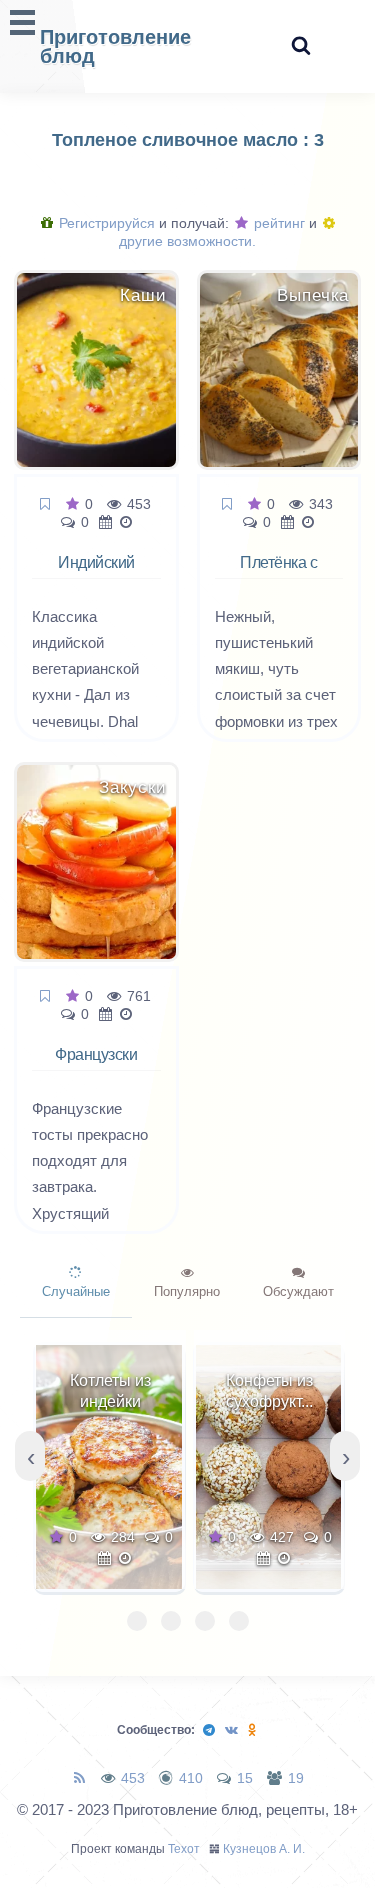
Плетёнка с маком (278, 574)
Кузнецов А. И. (264, 1849)
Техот (184, 1849)
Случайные (76, 1291)
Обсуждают (298, 1291)
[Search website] (301, 46)
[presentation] (30, 1456)
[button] (137, 1621)
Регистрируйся (105, 223)
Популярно (187, 1291)
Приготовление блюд (115, 46)
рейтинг (277, 223)
